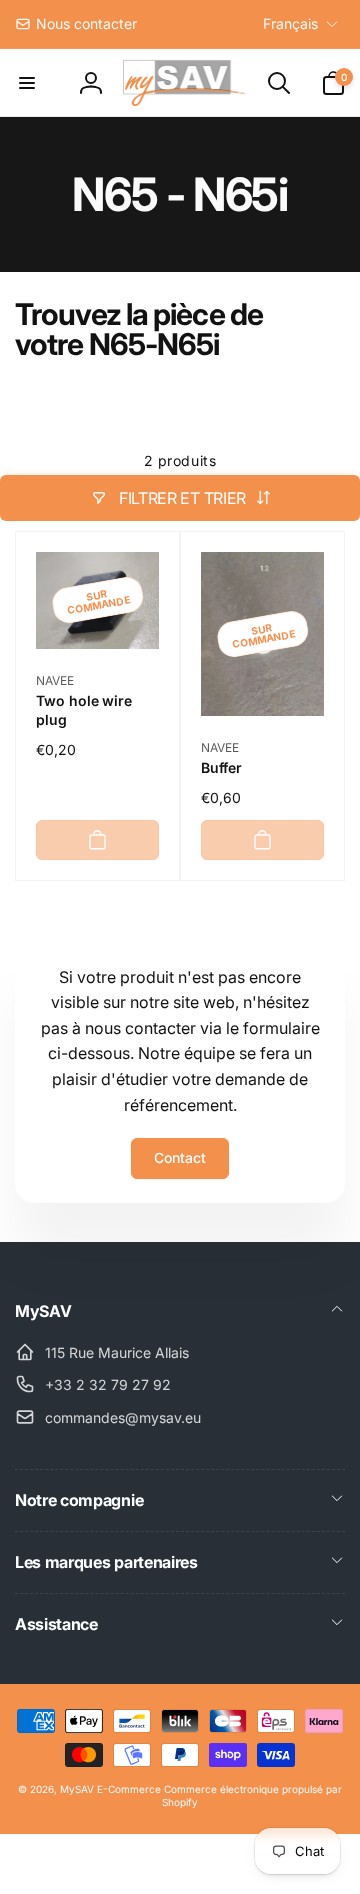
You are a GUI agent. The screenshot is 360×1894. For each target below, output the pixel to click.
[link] (76, 24)
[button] (27, 83)
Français (290, 23)
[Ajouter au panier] (97, 840)
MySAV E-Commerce (110, 1789)
